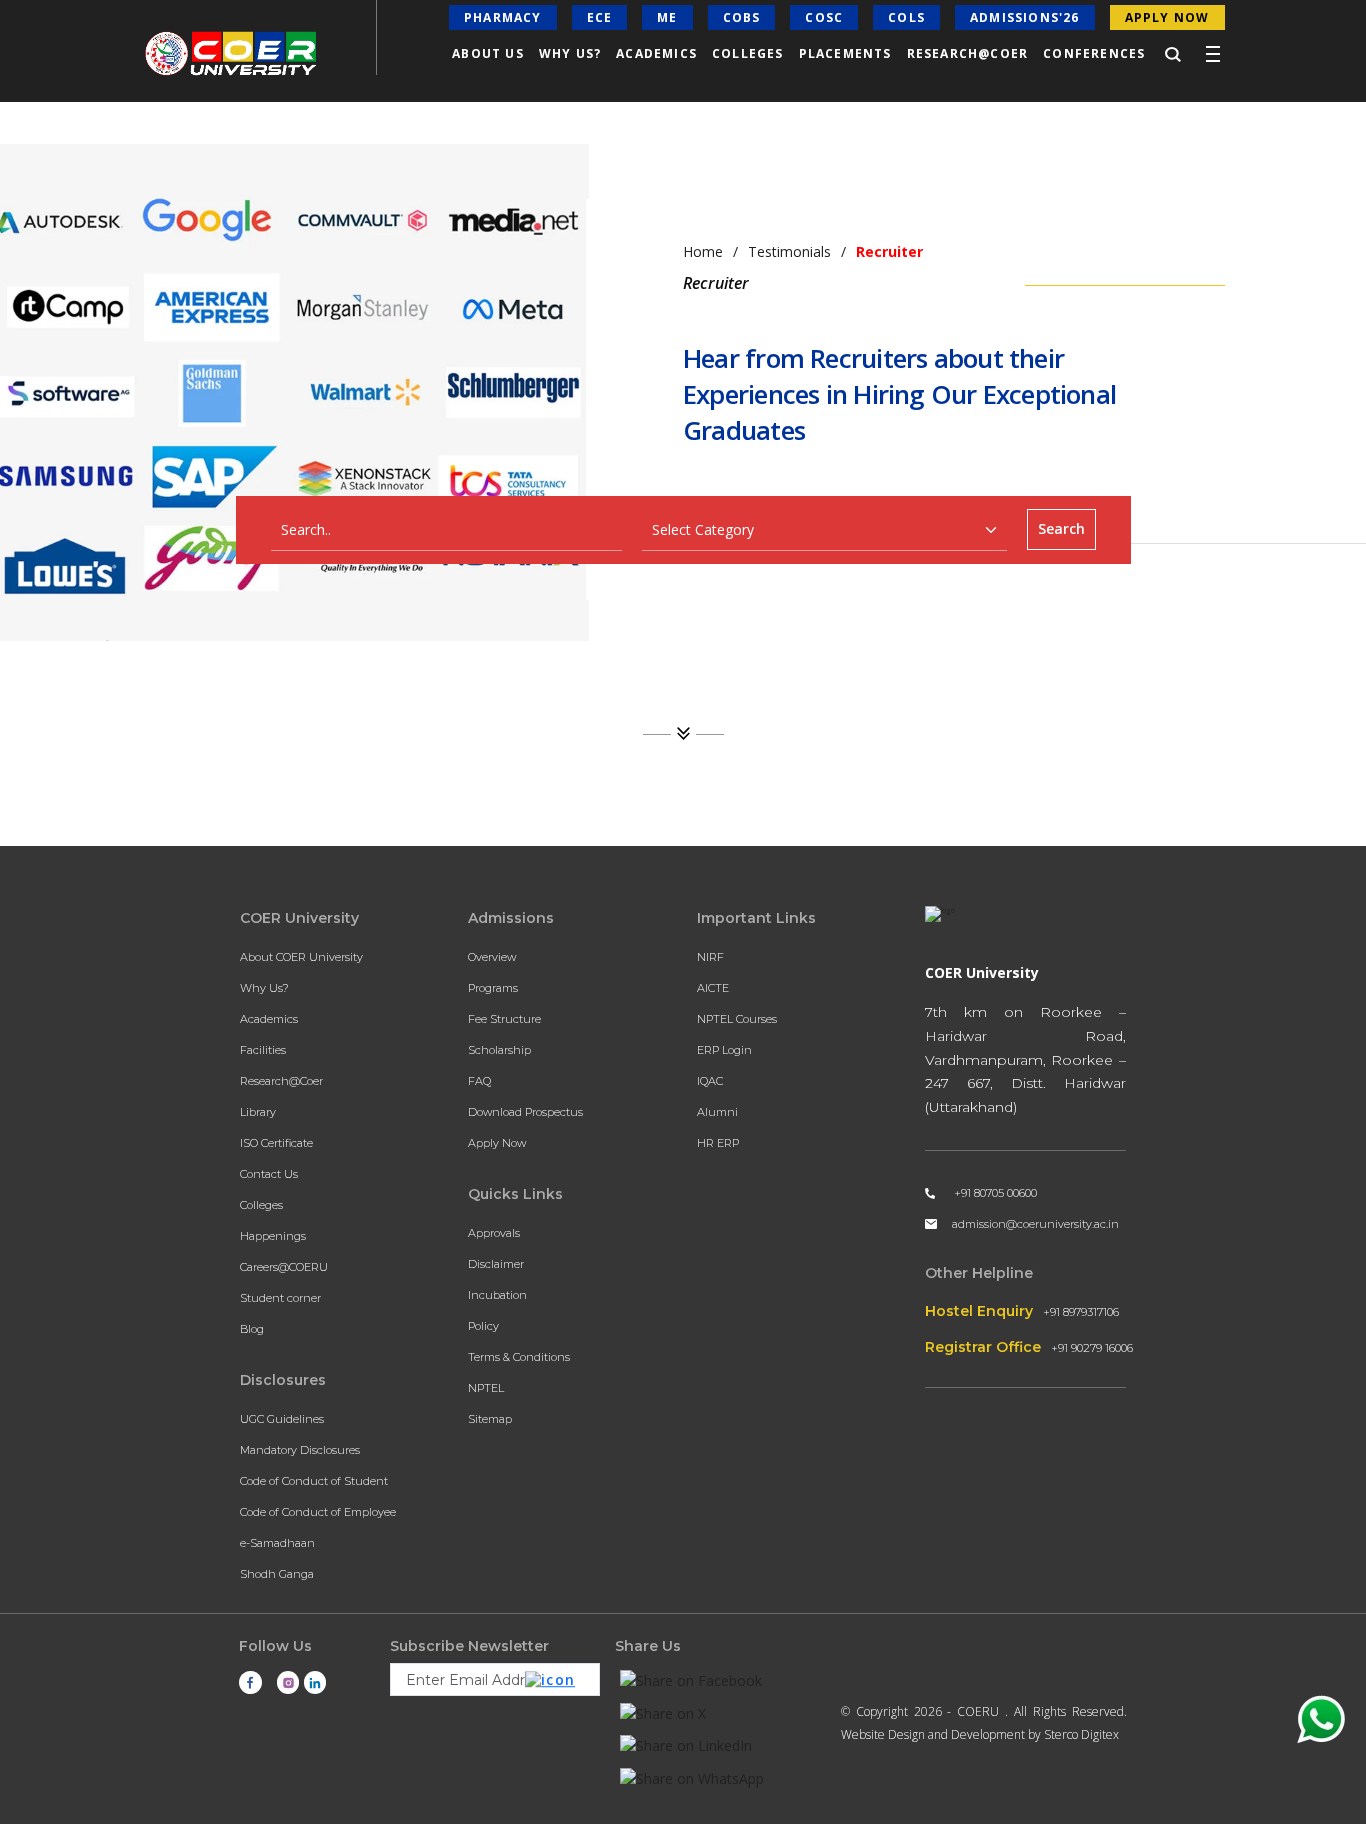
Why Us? (264, 988)
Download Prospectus (525, 1112)
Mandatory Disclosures (300, 1450)
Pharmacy (503, 17)
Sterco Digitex (1081, 1734)
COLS (906, 17)
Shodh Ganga (277, 1574)
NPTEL (486, 1388)
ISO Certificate (276, 1143)
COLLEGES (748, 53)
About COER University (301, 957)
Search (1061, 528)
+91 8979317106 (1081, 1312)
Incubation (497, 1295)
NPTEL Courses (737, 1019)
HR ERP (718, 1143)
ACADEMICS (656, 53)
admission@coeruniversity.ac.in (1035, 1224)
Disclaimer (496, 1264)
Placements (845, 53)
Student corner (280, 1298)
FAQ (479, 1081)
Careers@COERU (284, 1267)
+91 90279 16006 (1092, 1348)
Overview (492, 957)
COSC (824, 17)
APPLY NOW (1167, 17)
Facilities (263, 1050)
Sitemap (490, 1419)
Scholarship (499, 1050)
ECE (600, 17)
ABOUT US (488, 53)
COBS (742, 17)
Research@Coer (281, 1081)
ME (667, 17)
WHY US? (570, 53)
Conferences (1094, 53)
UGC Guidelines (282, 1419)
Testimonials (789, 251)
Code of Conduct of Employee (318, 1512)
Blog (252, 1329)
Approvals (494, 1233)
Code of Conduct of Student (314, 1481)
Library (258, 1112)
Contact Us (269, 1174)
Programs (493, 988)
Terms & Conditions (519, 1357)
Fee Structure (504, 1019)
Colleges (261, 1205)
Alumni (717, 1112)
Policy (483, 1326)
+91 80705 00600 (995, 1193)
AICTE (713, 988)
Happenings (273, 1236)
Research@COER (968, 53)
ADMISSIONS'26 (1025, 17)
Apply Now (497, 1143)
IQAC (710, 1081)
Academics (269, 1019)
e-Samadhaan (277, 1543)
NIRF (710, 957)
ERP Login (724, 1050)
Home (703, 251)
